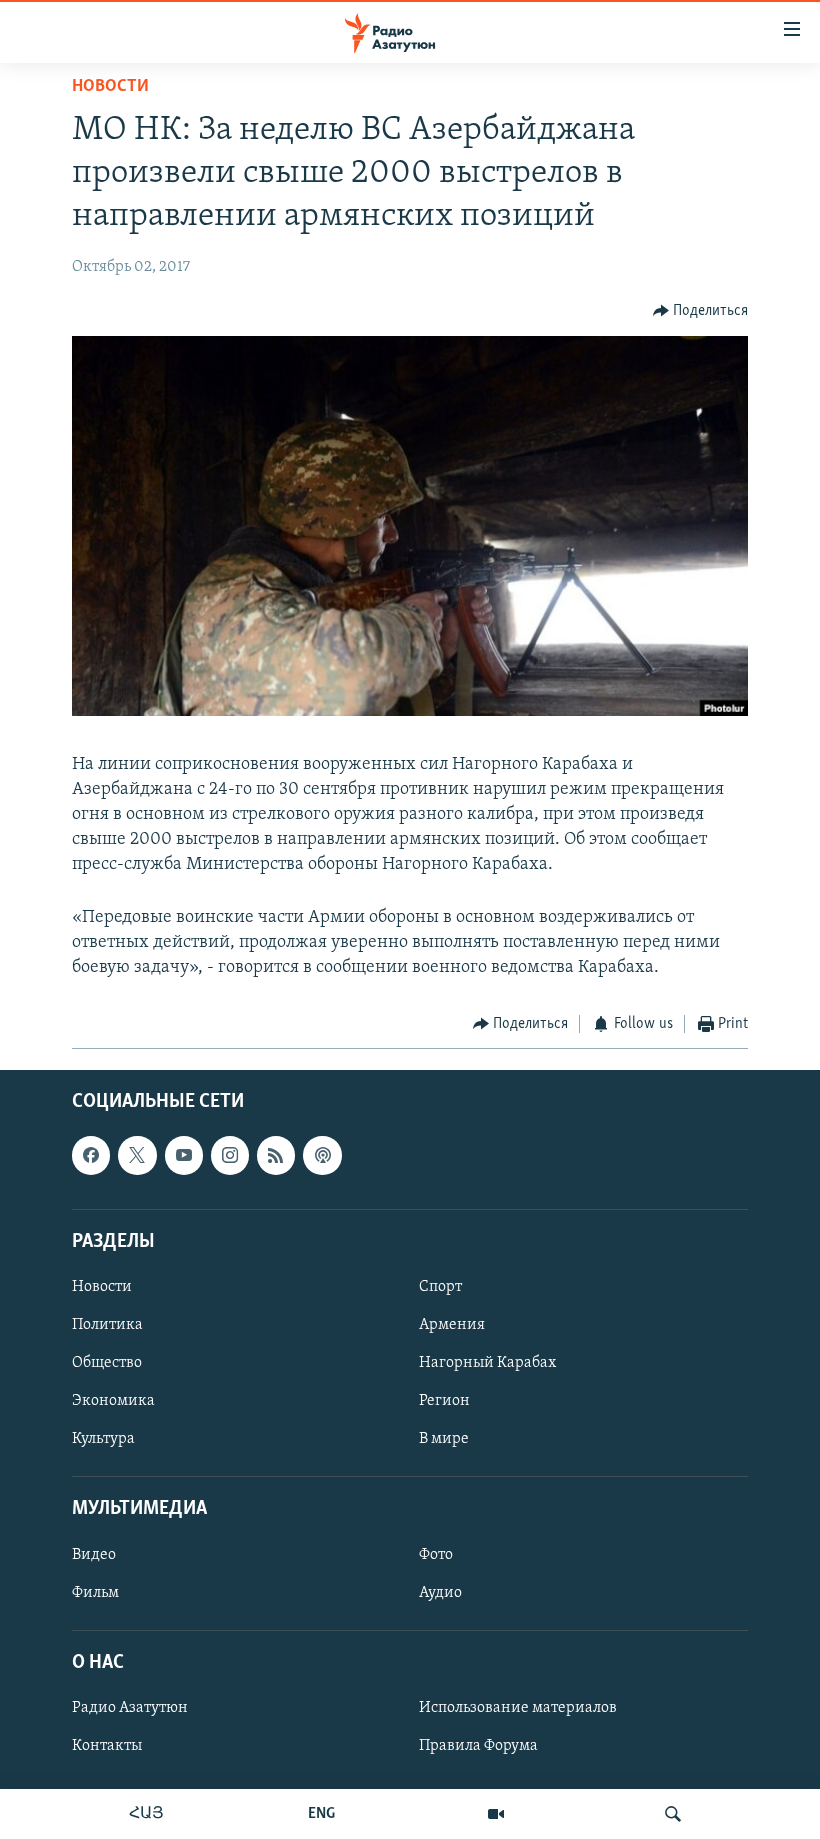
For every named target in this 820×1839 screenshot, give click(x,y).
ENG (321, 1814)
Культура (103, 1439)
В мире (444, 1439)
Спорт (440, 1287)
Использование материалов (518, 1708)
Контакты (107, 1746)
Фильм (95, 1592)
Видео (94, 1554)
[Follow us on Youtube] (184, 1155)
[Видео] (496, 1814)
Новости (110, 87)
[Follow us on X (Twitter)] (137, 1155)
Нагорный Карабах (487, 1363)
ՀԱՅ (146, 1814)
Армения (452, 1325)
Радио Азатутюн (130, 1708)
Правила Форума (478, 1746)
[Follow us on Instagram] (230, 1155)
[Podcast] (322, 1155)
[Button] (701, 311)
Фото (436, 1554)
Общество (107, 1363)
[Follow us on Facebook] (91, 1155)
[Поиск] (673, 1814)
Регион (444, 1401)
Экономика (113, 1401)
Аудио (440, 1592)
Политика (107, 1325)
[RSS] (276, 1155)
